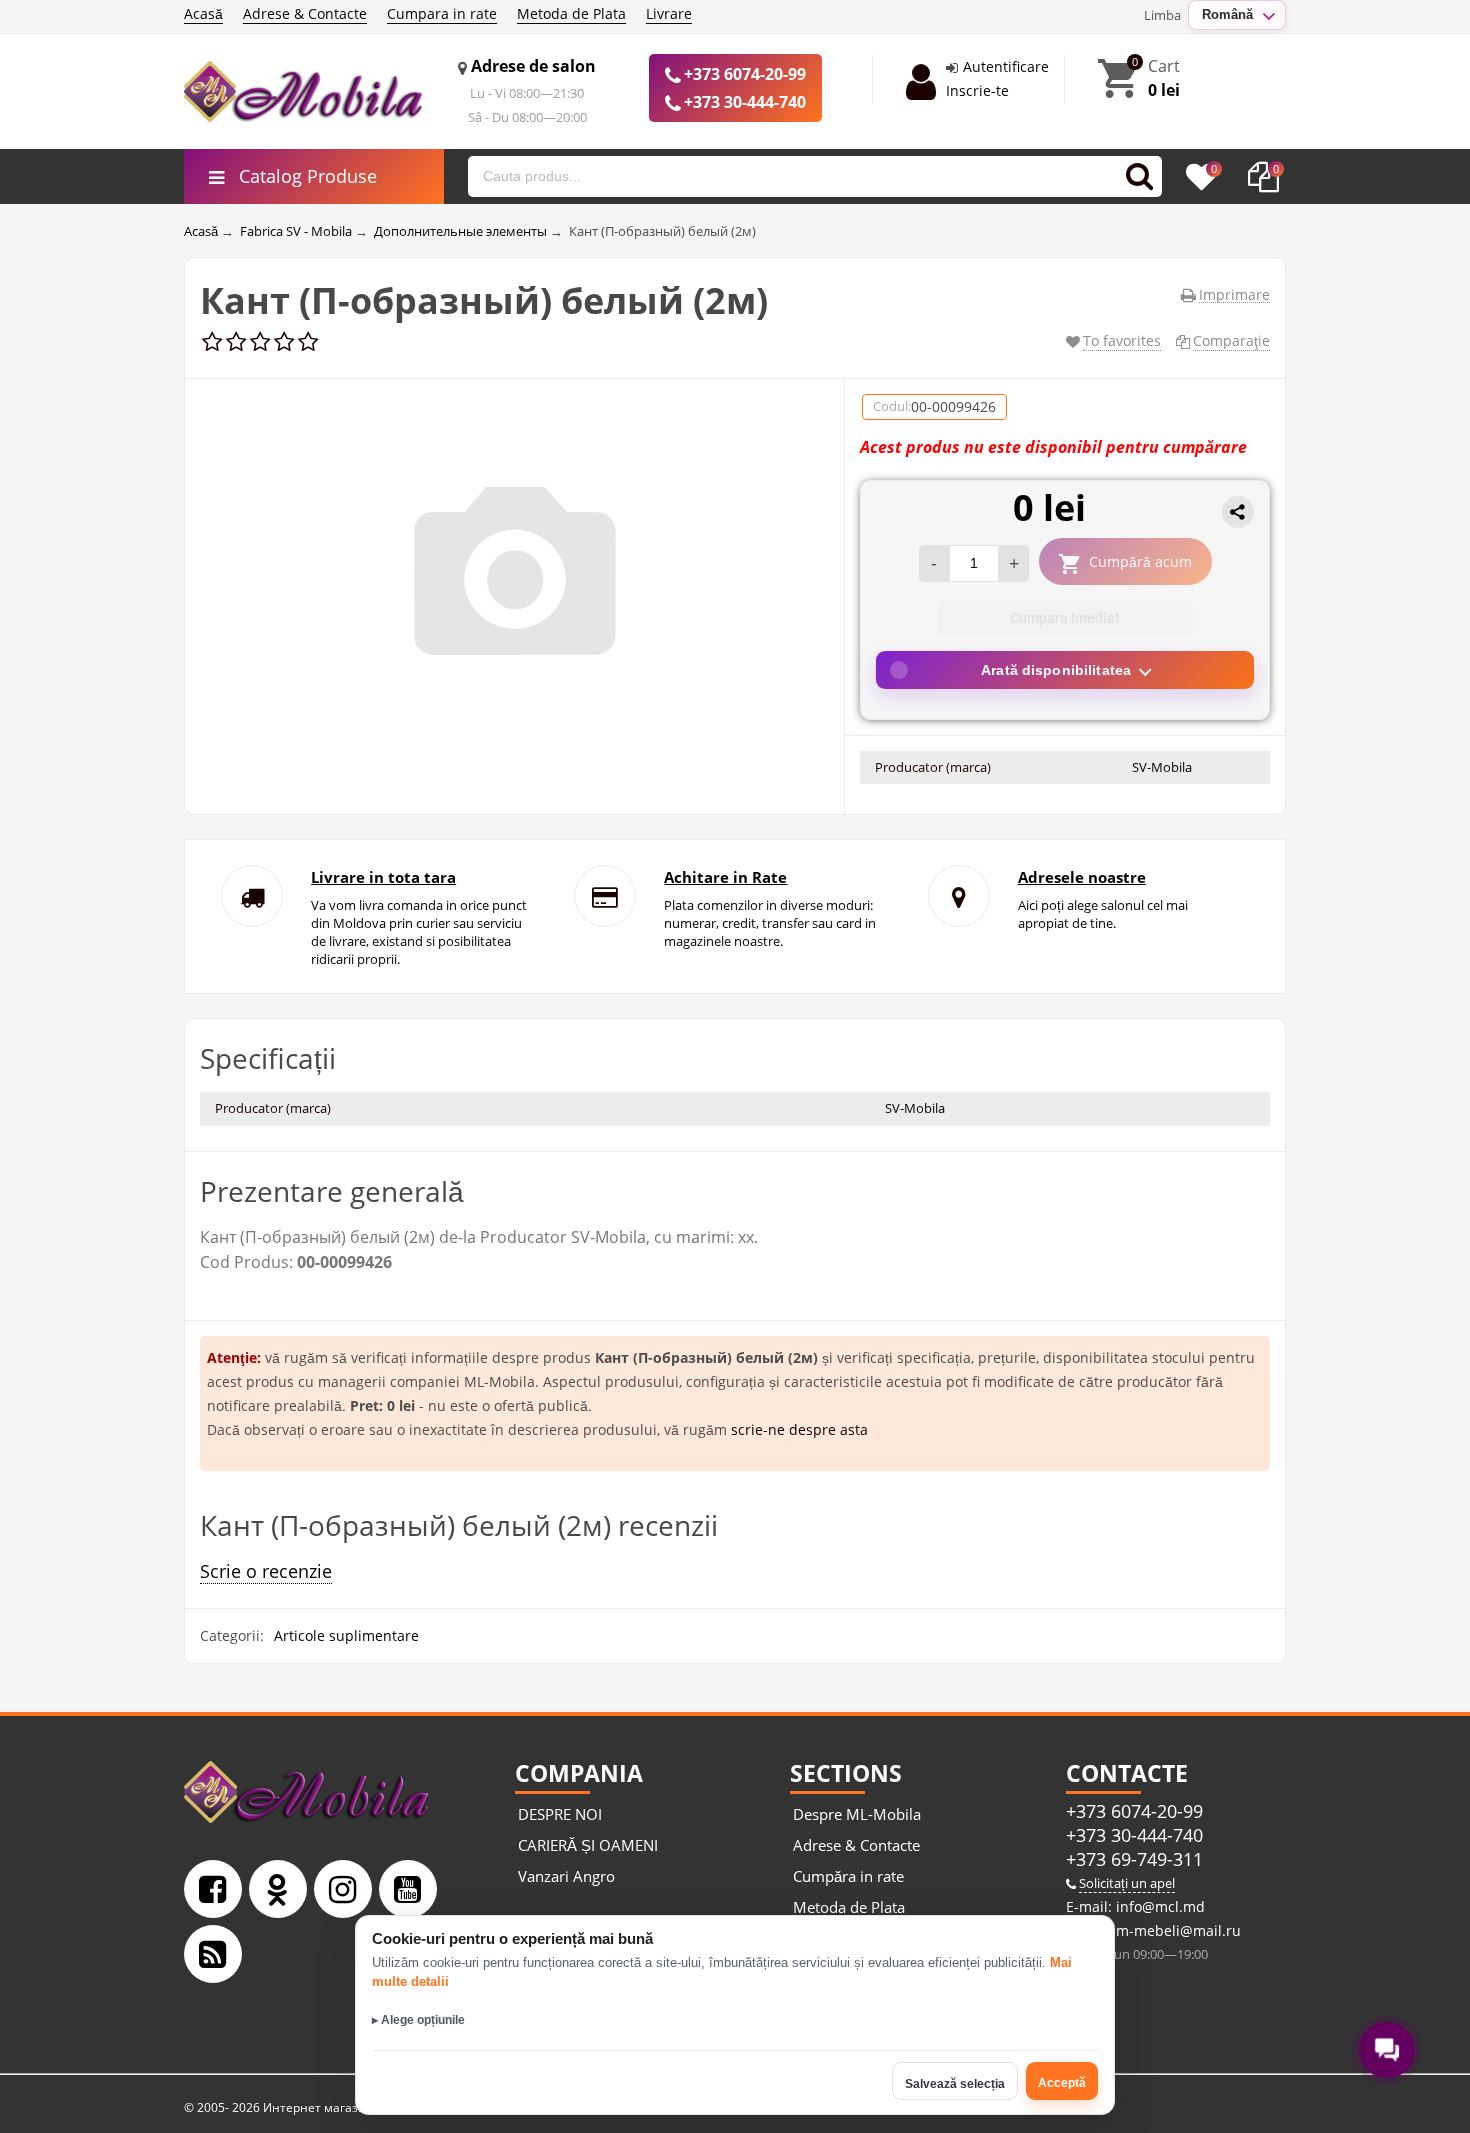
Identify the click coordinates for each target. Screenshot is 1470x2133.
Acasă (203, 13)
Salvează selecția (955, 2084)
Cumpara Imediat (1065, 618)
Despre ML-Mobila (857, 1814)
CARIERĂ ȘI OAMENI (588, 1845)
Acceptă (1062, 2083)
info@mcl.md (1158, 1906)
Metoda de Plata (571, 13)
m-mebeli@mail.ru (1176, 1930)
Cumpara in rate (442, 13)
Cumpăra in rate (848, 1876)
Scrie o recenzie (266, 1571)
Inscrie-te (977, 90)
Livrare (669, 13)
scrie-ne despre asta (799, 1429)
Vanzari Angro (566, 1876)
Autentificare (1006, 66)
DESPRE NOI (560, 1814)
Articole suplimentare (346, 1635)
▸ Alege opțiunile (418, 2020)
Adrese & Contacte (305, 13)
